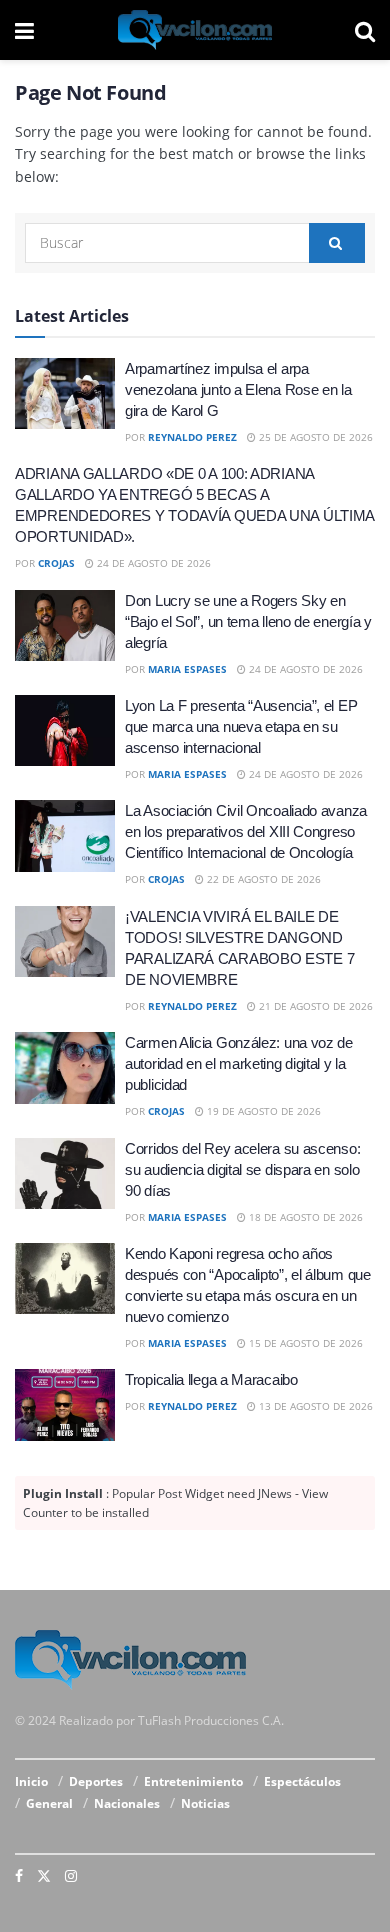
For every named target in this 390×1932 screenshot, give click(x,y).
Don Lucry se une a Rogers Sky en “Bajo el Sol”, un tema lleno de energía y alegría (248, 621)
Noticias (205, 1803)
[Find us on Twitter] (44, 1876)
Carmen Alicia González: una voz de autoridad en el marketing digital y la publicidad (239, 1063)
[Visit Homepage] (195, 30)
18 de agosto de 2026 (304, 1217)
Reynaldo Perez (192, 437)
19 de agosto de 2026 (262, 1111)
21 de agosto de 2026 (314, 1006)
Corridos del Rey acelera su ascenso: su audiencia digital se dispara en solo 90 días (242, 1169)
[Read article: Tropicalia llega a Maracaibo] (65, 1405)
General (49, 1803)
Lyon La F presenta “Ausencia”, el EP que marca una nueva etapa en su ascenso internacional (241, 726)
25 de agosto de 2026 (314, 437)
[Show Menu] (24, 30)
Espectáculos (302, 1781)
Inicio (31, 1781)
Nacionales (127, 1803)
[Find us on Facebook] (19, 1876)
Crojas (56, 563)
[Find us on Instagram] (71, 1876)
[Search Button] (365, 30)
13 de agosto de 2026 (314, 1406)
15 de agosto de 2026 (304, 1343)
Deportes (96, 1781)
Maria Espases (187, 669)
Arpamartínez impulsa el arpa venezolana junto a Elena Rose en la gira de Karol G (238, 389)
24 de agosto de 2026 (152, 563)
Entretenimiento (193, 1781)
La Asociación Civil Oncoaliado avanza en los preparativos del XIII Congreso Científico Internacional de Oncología (246, 831)
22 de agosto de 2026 (262, 879)
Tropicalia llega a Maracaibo (211, 1379)
